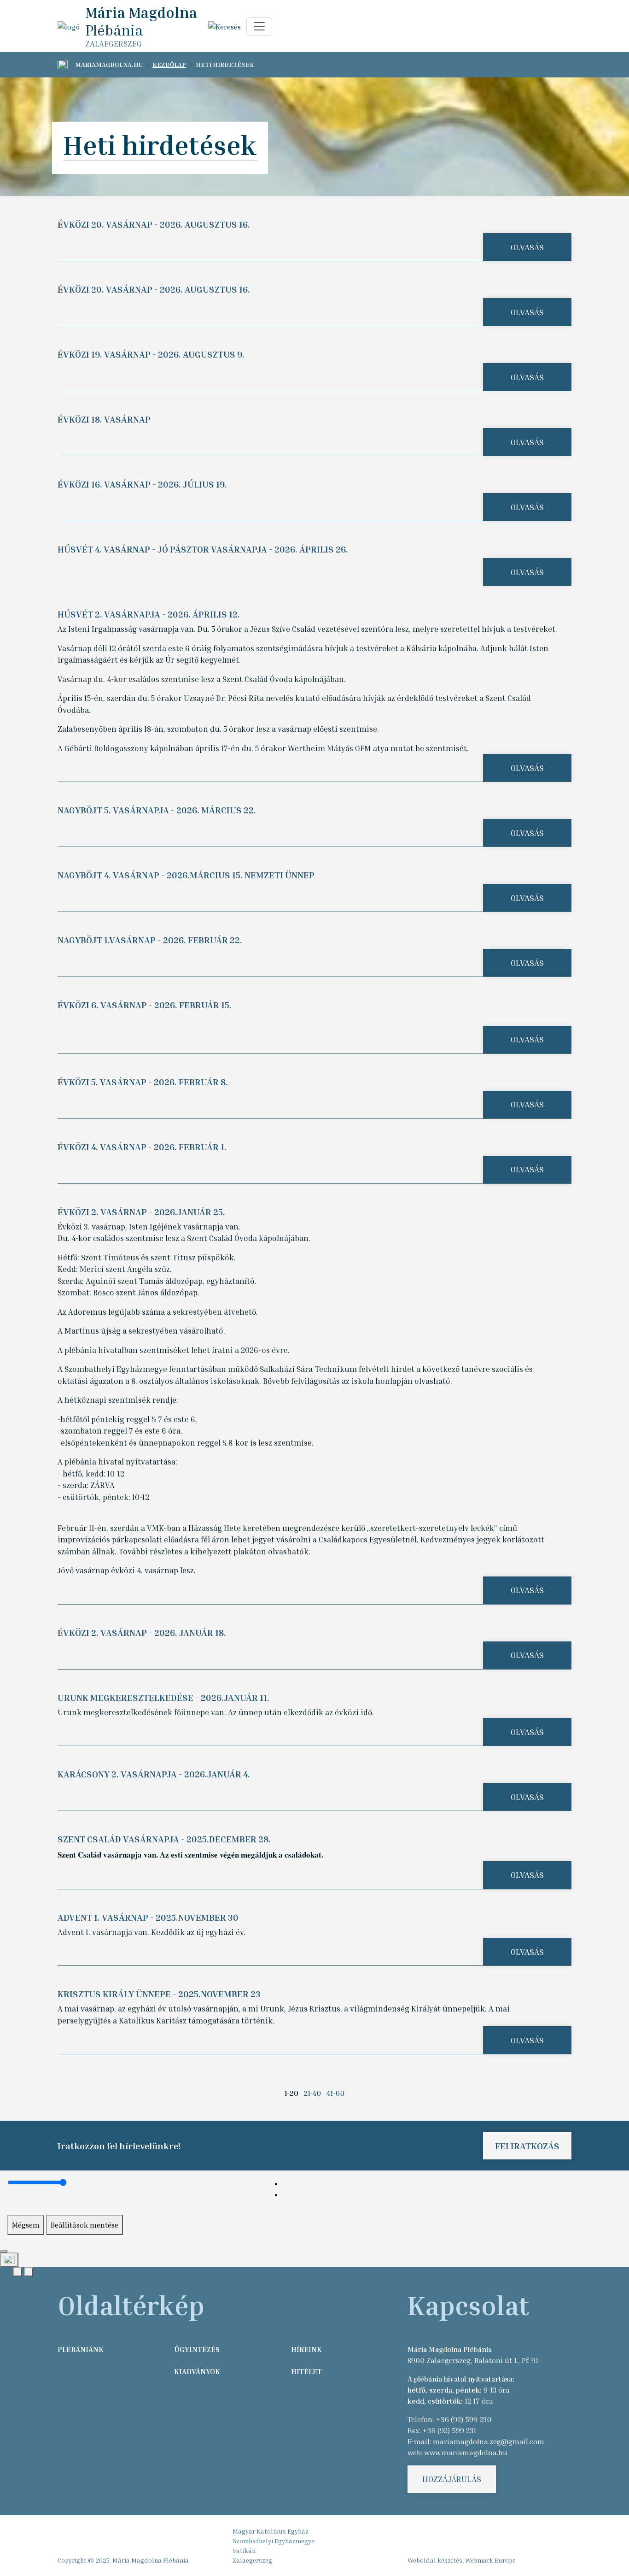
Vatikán (244, 2550)
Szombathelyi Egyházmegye (274, 2541)
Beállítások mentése (84, 2225)
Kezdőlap (169, 64)
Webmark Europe (490, 2560)
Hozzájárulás (452, 2479)
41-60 (335, 2093)
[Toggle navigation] (259, 26)
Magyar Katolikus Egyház (271, 2531)
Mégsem (26, 2225)
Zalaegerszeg (252, 2560)
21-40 (312, 2093)
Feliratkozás (527, 2146)
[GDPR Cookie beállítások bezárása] (4, 2251)
